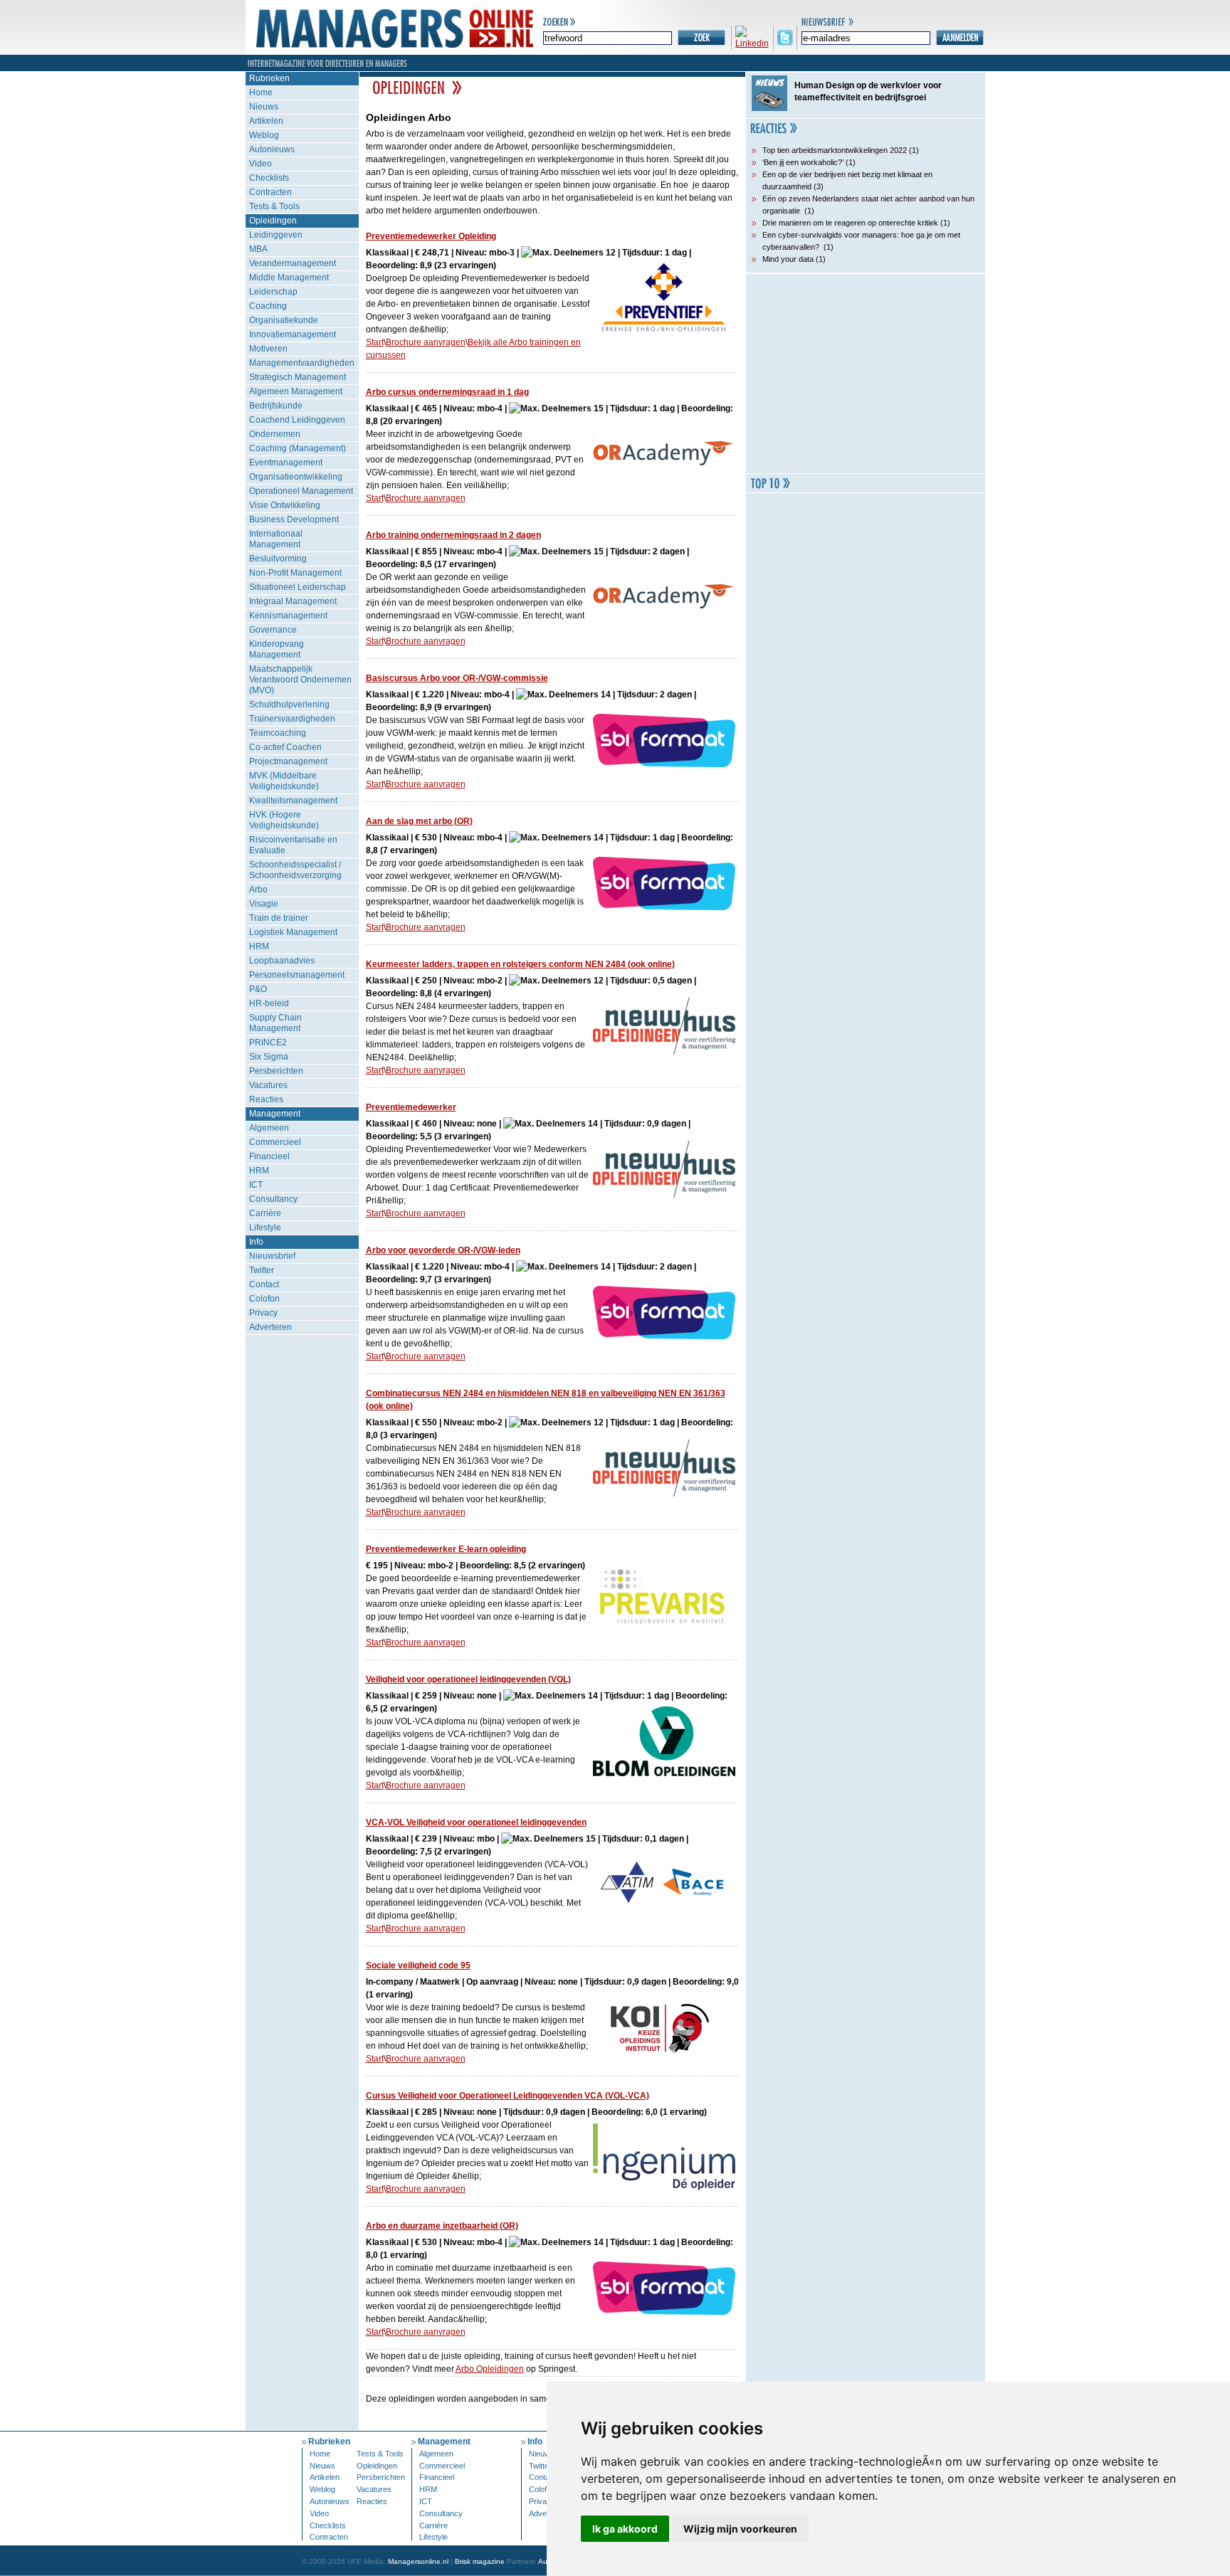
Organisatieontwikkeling (296, 477)
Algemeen (269, 1128)
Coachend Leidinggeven (297, 420)
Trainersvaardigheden (292, 719)
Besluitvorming (278, 559)
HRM (259, 946)
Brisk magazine (480, 2561)
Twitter (262, 1270)
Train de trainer (279, 918)
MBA (258, 249)
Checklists (269, 178)
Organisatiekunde (284, 320)
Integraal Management (293, 601)
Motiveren (268, 349)
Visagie (264, 904)
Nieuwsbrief (272, 1256)
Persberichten (276, 1071)
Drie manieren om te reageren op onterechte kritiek (850, 223)
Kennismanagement (288, 616)
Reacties (266, 1099)
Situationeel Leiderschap (298, 587)
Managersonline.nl (418, 2561)
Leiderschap (273, 292)
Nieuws (264, 107)
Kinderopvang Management (277, 649)
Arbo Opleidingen (490, 2369)
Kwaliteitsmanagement (293, 801)
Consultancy (273, 1199)
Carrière (265, 1213)
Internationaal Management (276, 539)
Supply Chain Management (275, 1023)
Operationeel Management (301, 491)
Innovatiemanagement (293, 334)
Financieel (269, 1156)
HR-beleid (269, 1003)
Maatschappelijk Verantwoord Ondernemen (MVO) (300, 680)
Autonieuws (272, 149)
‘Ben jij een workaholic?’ (803, 162)
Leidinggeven (276, 235)
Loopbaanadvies (282, 961)
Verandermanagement (293, 263)
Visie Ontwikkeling (285, 505)
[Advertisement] (866, 374)
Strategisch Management (298, 377)
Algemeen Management (296, 391)
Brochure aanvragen (426, 342)
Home (261, 93)
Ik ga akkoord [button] (625, 2529)
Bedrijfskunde (276, 406)
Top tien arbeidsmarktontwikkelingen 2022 (835, 150)
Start (375, 342)
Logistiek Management (293, 932)
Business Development (294, 519)
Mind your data (788, 259)
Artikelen (266, 121)
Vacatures (268, 1085)
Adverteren (270, 1327)
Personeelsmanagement (297, 975)
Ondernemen (275, 434)
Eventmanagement (286, 463)
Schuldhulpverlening (289, 704)
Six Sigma (269, 1057)
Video (261, 164)
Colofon (264, 1299)
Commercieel (275, 1142)
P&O (258, 989)
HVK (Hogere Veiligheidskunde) (284, 820)
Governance (273, 630)
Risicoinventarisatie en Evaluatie (293, 845)
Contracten (270, 192)
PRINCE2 (268, 1042)
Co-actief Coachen (285, 747)
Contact (264, 1284)
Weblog (264, 135)
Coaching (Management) (298, 448)
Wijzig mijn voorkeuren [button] (740, 2529)
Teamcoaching (278, 733)
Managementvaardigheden (302, 363)
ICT (256, 1185)
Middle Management (289, 278)
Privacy (263, 1313)
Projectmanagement (288, 761)
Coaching (268, 306)
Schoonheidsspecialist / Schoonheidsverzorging (295, 870)
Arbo (258, 890)
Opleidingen (273, 221)
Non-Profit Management (295, 573)
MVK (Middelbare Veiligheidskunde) (284, 781)
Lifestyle (265, 1228)
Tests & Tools (274, 206)
